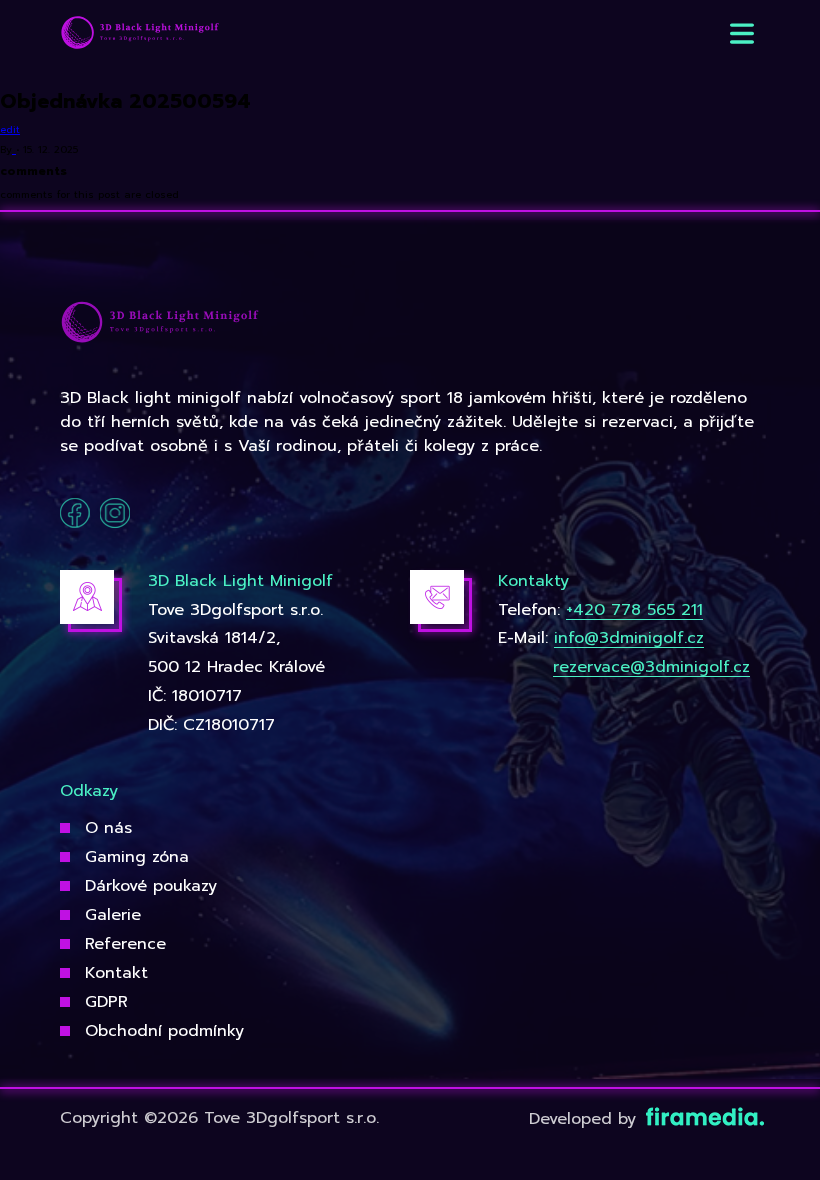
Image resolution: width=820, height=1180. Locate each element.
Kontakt (116, 973)
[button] (742, 33)
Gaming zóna (137, 857)
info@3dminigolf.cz (629, 638)
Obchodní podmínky (164, 1031)
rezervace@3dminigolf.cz (651, 667)
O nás (108, 828)
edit (10, 129)
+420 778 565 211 (634, 610)
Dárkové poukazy (151, 886)
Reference (125, 944)
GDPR (106, 1002)
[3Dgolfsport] (140, 33)
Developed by (585, 1119)
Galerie (113, 915)
